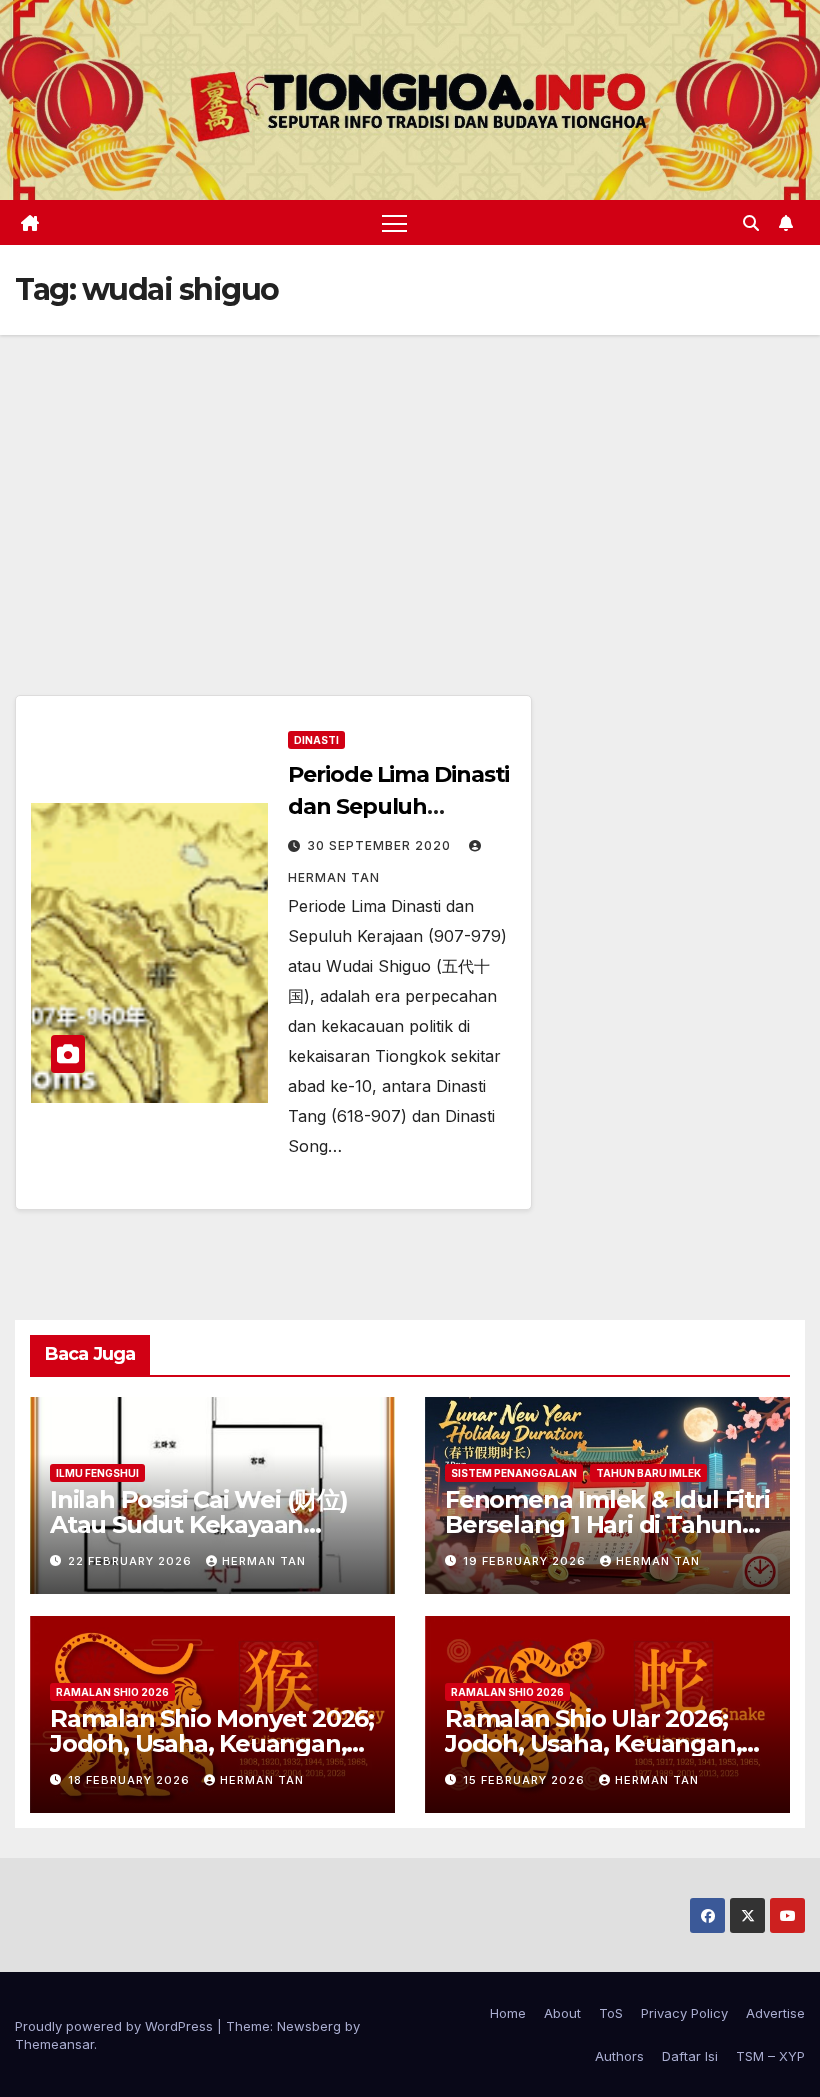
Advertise (775, 2013)
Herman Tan (264, 1561)
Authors (619, 2056)
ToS (611, 2013)
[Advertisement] (410, 485)
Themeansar (54, 2044)
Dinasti (316, 740)
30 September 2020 (381, 845)
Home (508, 2013)
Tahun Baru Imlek (648, 1473)
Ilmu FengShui (97, 1473)
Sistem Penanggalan (514, 1473)
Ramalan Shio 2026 (112, 1692)
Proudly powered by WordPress (116, 2026)
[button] (751, 223)
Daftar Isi (690, 2056)
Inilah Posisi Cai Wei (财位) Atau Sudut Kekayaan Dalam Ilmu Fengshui (199, 1524)
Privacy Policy (684, 2013)
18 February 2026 (131, 1780)
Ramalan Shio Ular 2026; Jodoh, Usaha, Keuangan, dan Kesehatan (593, 1743)
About (562, 2013)
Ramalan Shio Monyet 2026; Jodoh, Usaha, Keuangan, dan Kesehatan (212, 1743)
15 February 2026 (526, 1780)
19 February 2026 (526, 1561)
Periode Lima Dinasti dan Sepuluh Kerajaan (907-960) (398, 806)
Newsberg (309, 2026)
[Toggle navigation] (394, 222)
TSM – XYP (770, 2056)
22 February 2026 (132, 1561)
